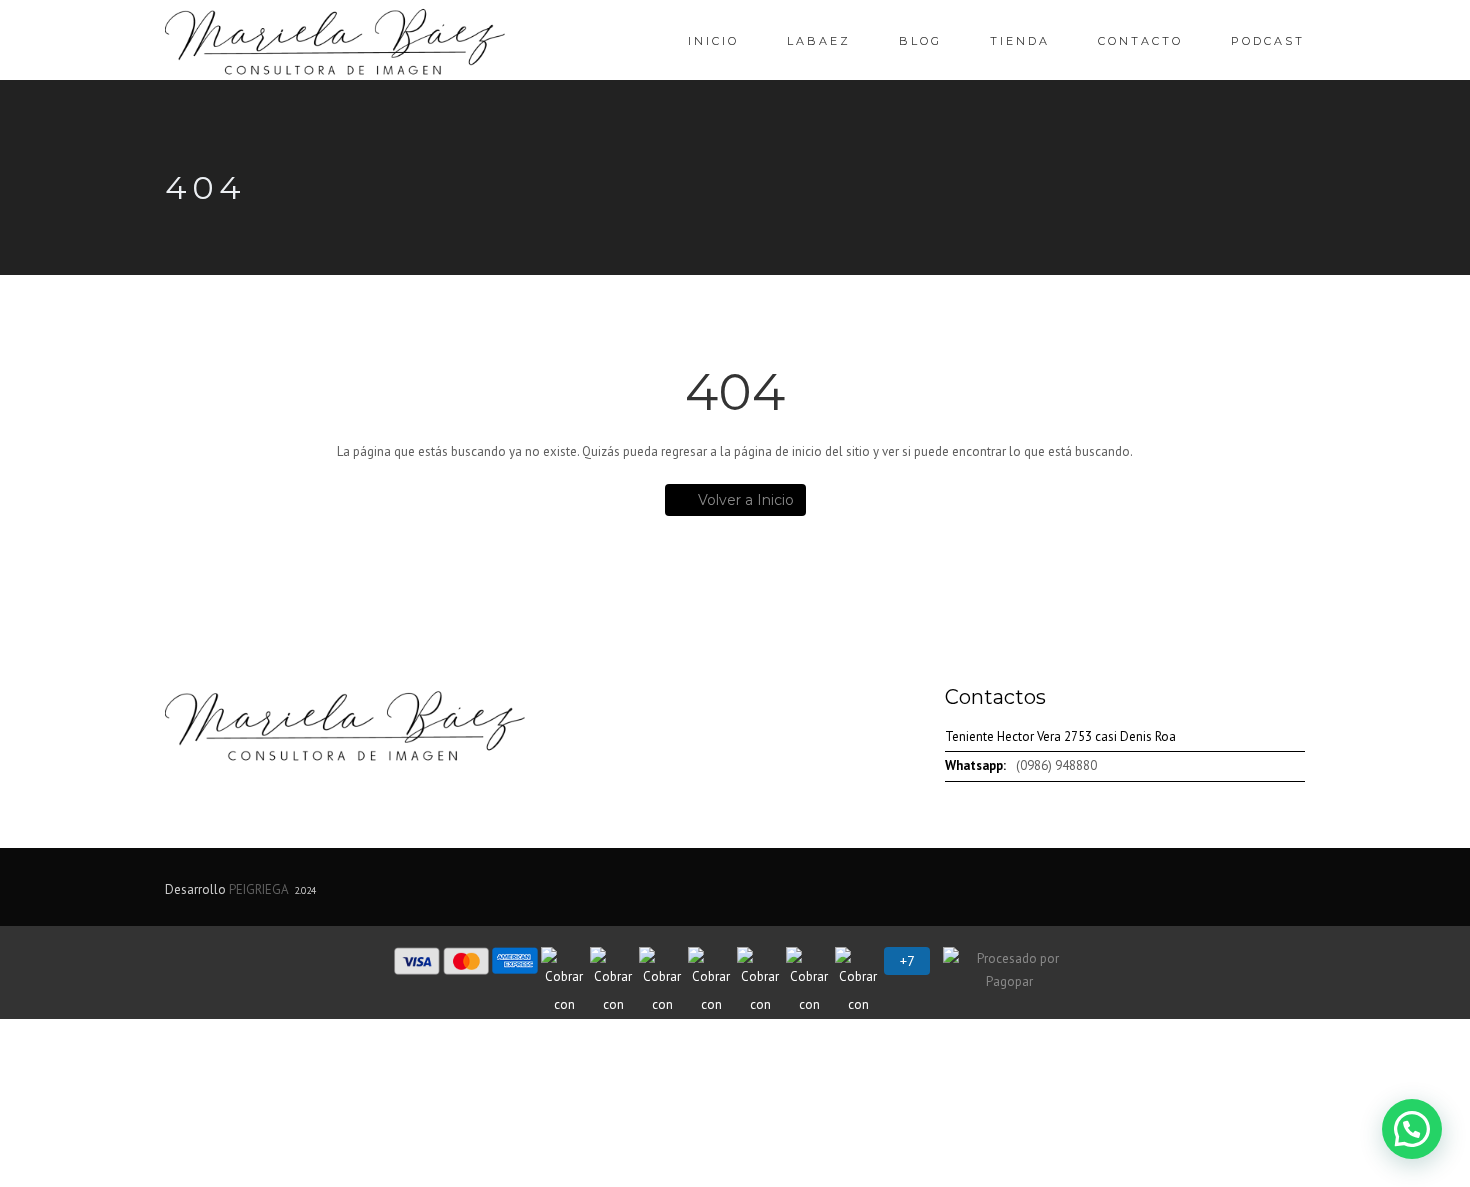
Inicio (713, 41)
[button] (1412, 1129)
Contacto (1140, 41)
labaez (819, 41)
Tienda (1020, 41)
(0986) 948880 (1056, 765)
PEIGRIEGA (258, 889)
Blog (920, 41)
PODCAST (1268, 41)
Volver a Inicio (746, 500)
